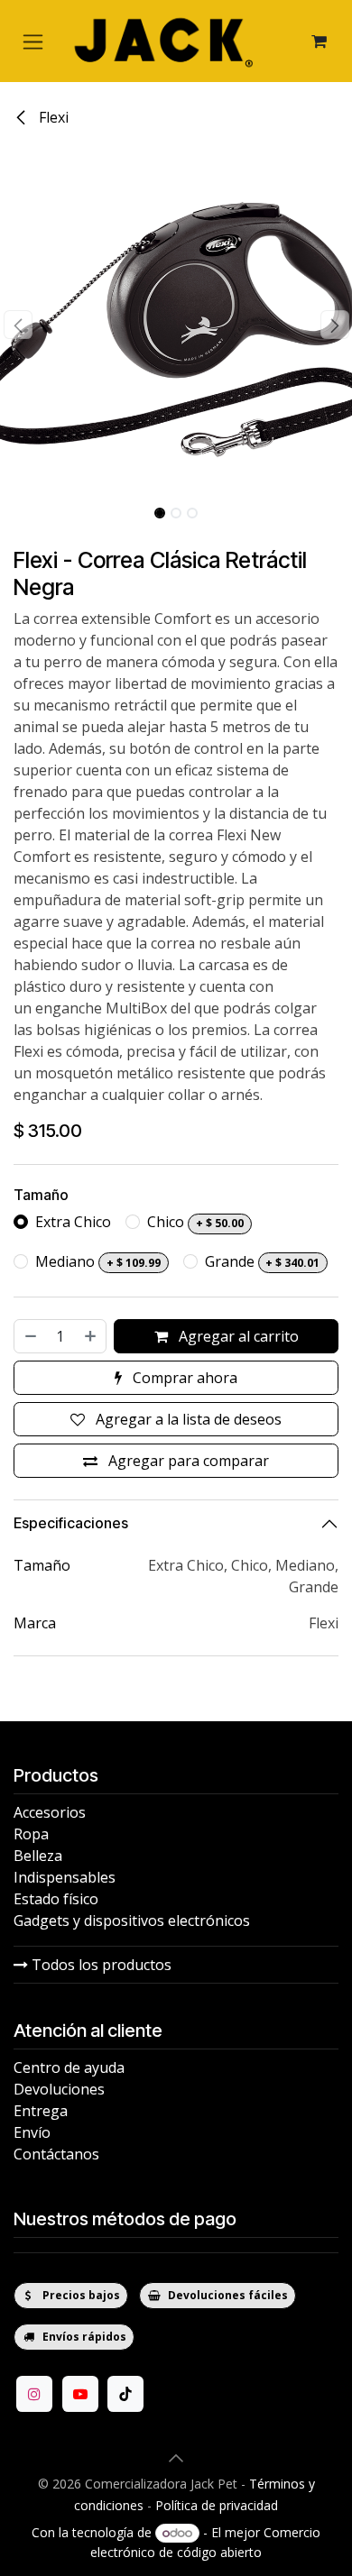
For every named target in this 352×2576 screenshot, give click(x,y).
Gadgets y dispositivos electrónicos (132, 1921)
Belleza (38, 1856)
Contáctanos (56, 2154)
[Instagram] (34, 2394)
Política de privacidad (217, 2505)
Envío (32, 2132)
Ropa (31, 1834)
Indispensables (65, 1877)
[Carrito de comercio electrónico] (319, 41)
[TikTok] (125, 2394)
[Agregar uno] (91, 1336)
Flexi (52, 117)
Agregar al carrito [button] (237, 1336)
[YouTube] (80, 2394)
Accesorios (50, 1812)
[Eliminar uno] (30, 1336)
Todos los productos (100, 1965)
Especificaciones (71, 1523)
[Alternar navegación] (33, 41)
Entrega (41, 2111)
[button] (18, 325)
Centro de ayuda (69, 2067)
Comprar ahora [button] (183, 1378)
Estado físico (56, 1899)
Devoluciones (59, 2089)
